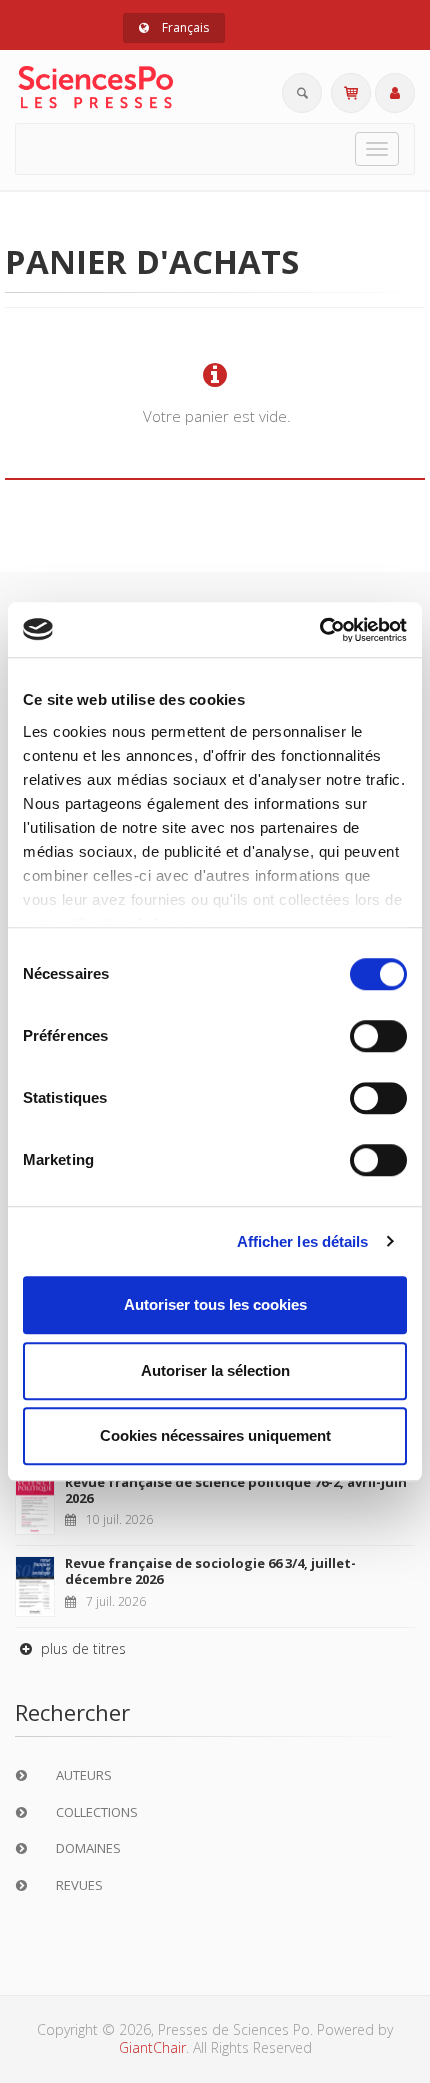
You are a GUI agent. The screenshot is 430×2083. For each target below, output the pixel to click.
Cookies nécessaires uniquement (215, 1435)
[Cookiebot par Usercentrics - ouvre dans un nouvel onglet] (319, 630)
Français (184, 27)
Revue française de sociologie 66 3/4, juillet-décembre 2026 (210, 1571)
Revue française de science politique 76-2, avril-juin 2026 (236, 1490)
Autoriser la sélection (215, 1370)
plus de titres (81, 1648)
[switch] (378, 1036)
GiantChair (152, 2047)
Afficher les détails (303, 1241)
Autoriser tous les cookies (215, 1304)
